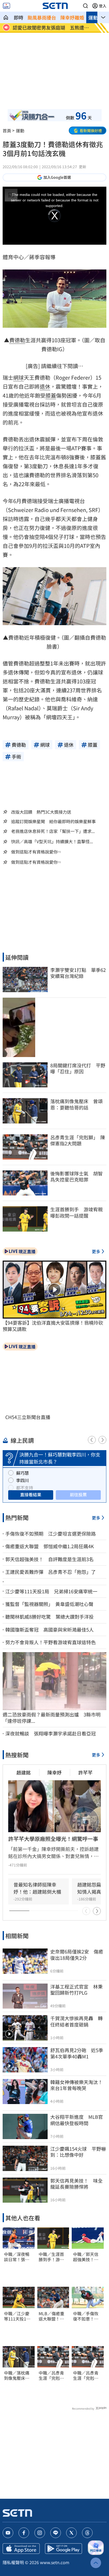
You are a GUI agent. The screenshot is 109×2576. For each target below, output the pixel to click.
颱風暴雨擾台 (42, 17)
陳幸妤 (54, 1772)
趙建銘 (24, 1772)
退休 (45, 386)
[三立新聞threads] (87, 2533)
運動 (93, 17)
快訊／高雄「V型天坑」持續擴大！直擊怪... (52, 841)
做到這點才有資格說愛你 (34, 852)
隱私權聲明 (13, 2562)
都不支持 (25, 1488)
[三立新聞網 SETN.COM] (6, 17)
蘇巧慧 (22, 1473)
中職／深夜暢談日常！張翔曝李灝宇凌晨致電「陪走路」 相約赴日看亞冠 (19, 2257)
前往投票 (78, 1494)
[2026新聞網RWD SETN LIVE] (6, 6)
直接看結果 (31, 1494)
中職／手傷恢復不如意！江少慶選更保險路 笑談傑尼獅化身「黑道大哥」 (86, 2316)
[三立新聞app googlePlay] (63, 2549)
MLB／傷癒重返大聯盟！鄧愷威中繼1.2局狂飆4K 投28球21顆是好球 (52, 2316)
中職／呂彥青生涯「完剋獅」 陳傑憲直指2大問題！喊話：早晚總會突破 (53, 2376)
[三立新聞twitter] (71, 2533)
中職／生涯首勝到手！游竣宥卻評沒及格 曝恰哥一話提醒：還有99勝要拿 (53, 2257)
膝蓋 (51, 395)
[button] (85, 6)
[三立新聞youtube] (8, 2533)
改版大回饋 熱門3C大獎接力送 (41, 812)
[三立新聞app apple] (21, 2549)
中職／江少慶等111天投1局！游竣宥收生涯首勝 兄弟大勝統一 (17, 2316)
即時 (19, 17)
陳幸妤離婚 (72, 17)
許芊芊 (85, 1772)
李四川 (22, 1480)
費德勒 (17, 340)
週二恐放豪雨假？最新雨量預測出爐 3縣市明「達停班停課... (52, 1718)
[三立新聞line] (56, 2533)
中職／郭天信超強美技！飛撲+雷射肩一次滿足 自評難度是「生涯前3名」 (87, 2257)
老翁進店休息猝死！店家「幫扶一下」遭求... (53, 831)
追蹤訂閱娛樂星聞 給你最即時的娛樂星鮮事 (53, 821)
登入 (103, 6)
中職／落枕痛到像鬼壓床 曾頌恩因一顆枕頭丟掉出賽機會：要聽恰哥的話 (17, 2376)
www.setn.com (55, 2562)
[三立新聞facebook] (24, 2533)
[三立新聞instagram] (40, 2533)
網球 (19, 377)
